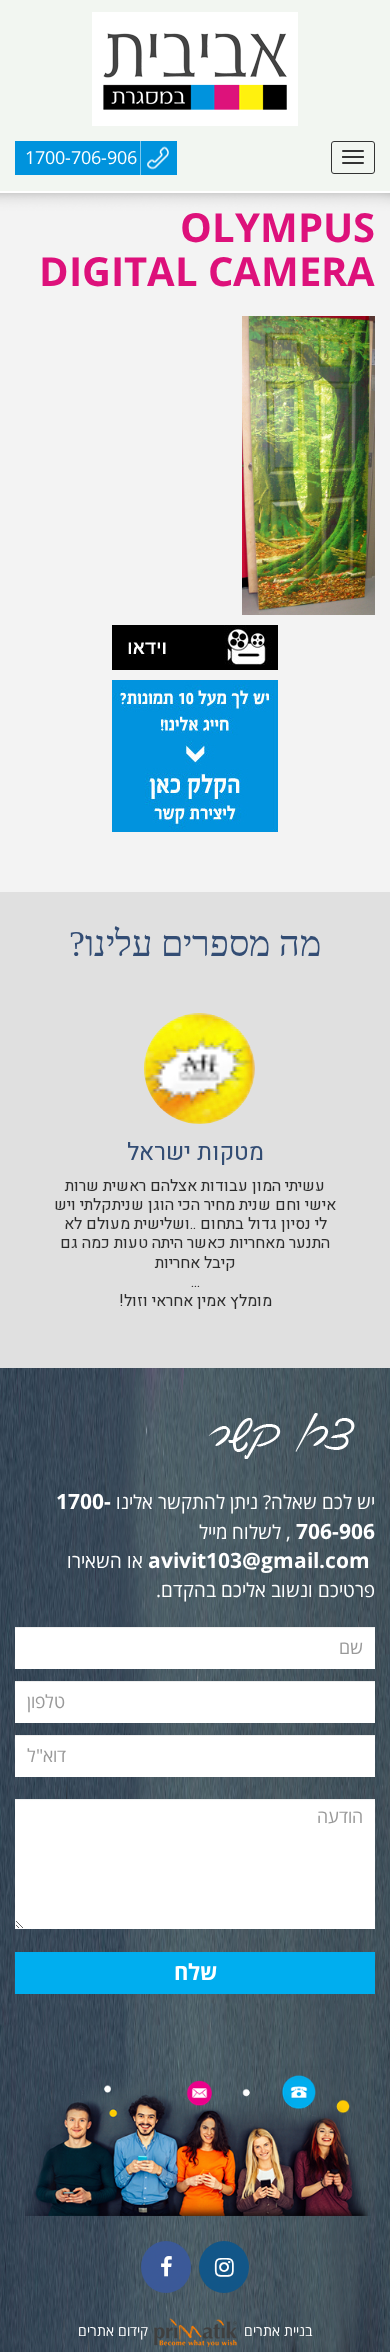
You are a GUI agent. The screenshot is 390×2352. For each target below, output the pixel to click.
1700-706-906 (81, 158)
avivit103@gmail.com (259, 1562)
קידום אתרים (113, 2331)
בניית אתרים (278, 2331)
